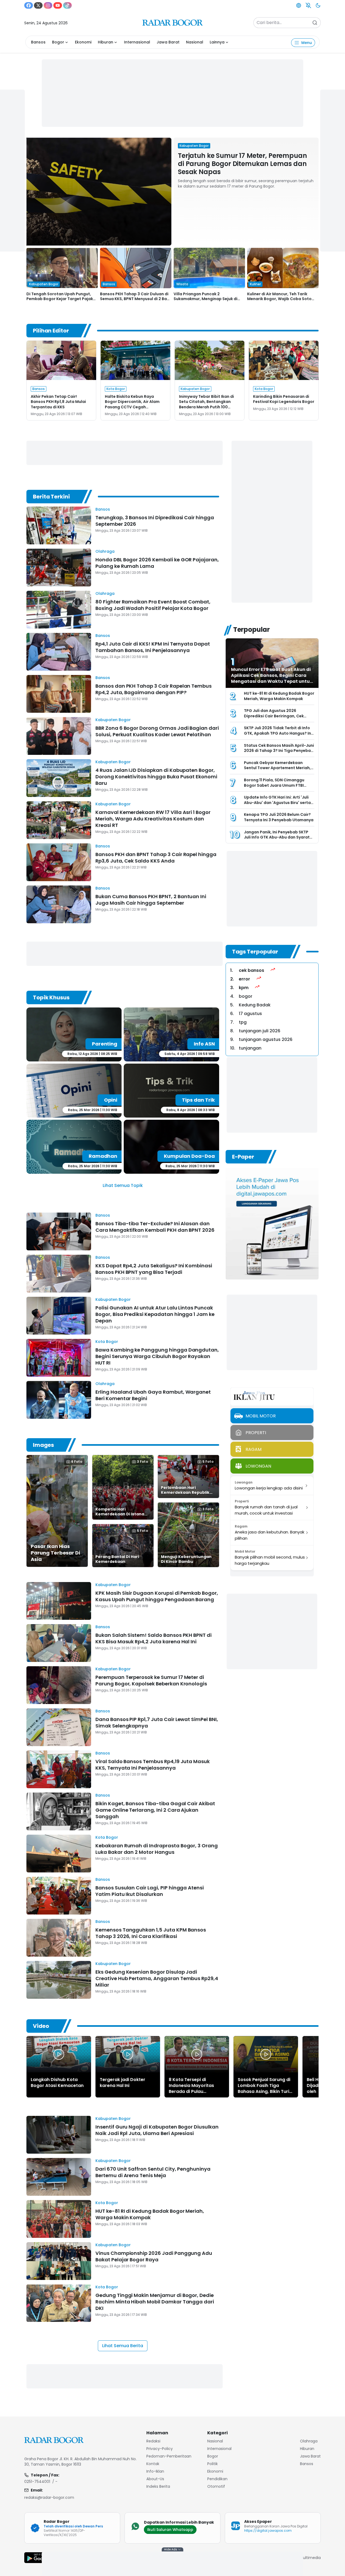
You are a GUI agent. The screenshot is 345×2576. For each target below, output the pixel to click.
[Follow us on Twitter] (38, 5)
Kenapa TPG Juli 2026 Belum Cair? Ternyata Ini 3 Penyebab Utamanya (279, 817)
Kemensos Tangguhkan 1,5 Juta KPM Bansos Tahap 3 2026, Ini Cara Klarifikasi (151, 1933)
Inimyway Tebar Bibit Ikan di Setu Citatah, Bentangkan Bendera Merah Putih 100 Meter (206, 404)
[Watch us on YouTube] (58, 5)
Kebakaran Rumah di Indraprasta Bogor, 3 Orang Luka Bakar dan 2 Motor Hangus (157, 1849)
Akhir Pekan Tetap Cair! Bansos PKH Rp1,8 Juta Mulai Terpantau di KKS (58, 402)
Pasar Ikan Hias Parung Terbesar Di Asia (55, 1553)
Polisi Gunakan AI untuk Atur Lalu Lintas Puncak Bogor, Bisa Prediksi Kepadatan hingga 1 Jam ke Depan (155, 1314)
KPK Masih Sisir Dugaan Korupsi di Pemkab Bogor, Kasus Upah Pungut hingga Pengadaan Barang (157, 1596)
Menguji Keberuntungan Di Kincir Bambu (186, 1559)
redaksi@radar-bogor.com (49, 2497)
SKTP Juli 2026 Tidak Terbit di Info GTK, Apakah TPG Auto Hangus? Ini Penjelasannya (278, 733)
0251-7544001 (37, 2482)
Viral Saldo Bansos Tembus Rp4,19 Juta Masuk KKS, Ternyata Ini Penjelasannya (153, 1765)
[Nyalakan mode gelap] (318, 5)
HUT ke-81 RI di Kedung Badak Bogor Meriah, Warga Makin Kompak (279, 696)
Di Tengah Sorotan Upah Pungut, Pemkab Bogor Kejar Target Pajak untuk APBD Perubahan (60, 299)
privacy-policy (160, 2449)
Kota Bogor (107, 1342)
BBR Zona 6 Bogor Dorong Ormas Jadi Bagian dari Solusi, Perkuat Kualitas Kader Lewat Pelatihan (157, 731)
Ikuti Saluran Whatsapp (170, 2530)
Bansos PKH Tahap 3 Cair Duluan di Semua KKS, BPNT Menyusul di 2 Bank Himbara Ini (136, 299)
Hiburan (106, 42)
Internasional (137, 42)
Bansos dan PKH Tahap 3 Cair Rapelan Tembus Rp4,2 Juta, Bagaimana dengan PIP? (153, 689)
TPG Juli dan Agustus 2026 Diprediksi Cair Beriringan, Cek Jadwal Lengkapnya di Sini (274, 716)
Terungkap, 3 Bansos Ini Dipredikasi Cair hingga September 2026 (155, 521)
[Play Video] (59, 2054)
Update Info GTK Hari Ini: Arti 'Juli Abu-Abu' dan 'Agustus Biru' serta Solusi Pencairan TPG (277, 802)
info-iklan (155, 2471)
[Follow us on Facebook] (29, 5)
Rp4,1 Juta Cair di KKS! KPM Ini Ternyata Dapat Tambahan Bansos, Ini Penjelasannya (153, 647)
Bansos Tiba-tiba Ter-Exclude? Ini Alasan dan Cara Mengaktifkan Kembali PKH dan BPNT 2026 (155, 1227)
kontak (153, 2464)
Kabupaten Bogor (113, 720)
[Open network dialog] (299, 5)
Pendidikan (217, 2479)
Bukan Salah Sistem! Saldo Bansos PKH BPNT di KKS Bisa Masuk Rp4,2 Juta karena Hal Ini (153, 1638)
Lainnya (217, 42)
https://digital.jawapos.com (268, 2531)
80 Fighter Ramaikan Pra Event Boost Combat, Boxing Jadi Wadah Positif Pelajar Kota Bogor (153, 605)
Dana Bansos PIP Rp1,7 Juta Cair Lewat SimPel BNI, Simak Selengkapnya (157, 1723)
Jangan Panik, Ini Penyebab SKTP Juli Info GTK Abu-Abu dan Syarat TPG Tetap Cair (277, 837)
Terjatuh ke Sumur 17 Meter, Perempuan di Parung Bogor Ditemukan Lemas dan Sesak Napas (242, 164)
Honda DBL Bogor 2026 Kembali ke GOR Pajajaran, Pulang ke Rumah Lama (157, 563)
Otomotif (216, 2486)
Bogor (58, 42)
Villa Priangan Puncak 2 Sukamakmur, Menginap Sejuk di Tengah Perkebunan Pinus (206, 299)
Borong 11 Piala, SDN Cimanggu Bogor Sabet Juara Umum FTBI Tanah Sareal (274, 785)
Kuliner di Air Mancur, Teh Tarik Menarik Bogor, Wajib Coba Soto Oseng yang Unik (279, 299)
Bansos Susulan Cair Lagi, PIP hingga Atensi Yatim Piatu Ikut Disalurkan (150, 1891)
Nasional (195, 42)
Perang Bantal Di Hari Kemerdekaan (117, 1559)
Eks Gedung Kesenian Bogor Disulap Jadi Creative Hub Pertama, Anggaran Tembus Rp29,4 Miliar (157, 1978)
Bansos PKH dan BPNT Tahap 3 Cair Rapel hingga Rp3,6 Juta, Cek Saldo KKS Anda (156, 858)
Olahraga (105, 551)
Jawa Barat (168, 42)
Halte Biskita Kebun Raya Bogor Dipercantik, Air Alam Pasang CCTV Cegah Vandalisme (132, 404)
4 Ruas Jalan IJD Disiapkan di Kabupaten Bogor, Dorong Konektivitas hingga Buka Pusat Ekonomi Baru (156, 777)
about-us (155, 2479)
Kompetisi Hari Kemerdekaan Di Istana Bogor (120, 1514)
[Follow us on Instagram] (48, 5)
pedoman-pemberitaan (169, 2456)
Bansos (38, 42)
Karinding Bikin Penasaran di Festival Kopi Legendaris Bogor (284, 399)
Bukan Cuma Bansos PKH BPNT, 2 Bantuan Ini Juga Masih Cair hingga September (151, 900)
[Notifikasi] (308, 5)
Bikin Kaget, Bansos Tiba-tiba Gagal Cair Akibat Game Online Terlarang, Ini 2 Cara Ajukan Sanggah (155, 1810)
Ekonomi (83, 42)
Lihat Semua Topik (123, 1185)
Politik (213, 2464)
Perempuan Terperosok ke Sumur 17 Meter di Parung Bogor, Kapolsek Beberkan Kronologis (151, 1680)
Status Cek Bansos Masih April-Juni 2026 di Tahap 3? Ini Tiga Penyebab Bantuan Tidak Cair (279, 751)
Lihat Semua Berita (123, 2346)
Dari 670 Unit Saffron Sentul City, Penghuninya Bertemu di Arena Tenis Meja (153, 2172)
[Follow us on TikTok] (67, 5)
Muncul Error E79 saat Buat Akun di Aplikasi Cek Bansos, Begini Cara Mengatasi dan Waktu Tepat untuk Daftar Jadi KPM (272, 678)
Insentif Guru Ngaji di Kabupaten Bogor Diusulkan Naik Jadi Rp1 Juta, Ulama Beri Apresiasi (157, 2130)
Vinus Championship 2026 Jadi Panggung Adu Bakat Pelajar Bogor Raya (154, 2256)
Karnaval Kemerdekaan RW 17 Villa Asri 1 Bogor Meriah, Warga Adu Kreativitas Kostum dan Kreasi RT (153, 819)
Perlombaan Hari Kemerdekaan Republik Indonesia (185, 1492)
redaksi (153, 2441)
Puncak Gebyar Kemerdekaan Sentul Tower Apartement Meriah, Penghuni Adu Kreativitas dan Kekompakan (277, 771)
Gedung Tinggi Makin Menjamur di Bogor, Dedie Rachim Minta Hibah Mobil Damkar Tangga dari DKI (155, 2302)
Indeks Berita (158, 2486)
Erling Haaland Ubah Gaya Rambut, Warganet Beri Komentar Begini (153, 1395)
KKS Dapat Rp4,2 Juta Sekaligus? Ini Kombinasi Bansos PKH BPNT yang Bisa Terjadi (154, 1269)
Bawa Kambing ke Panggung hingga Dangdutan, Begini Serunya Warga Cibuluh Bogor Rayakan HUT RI (157, 1356)
